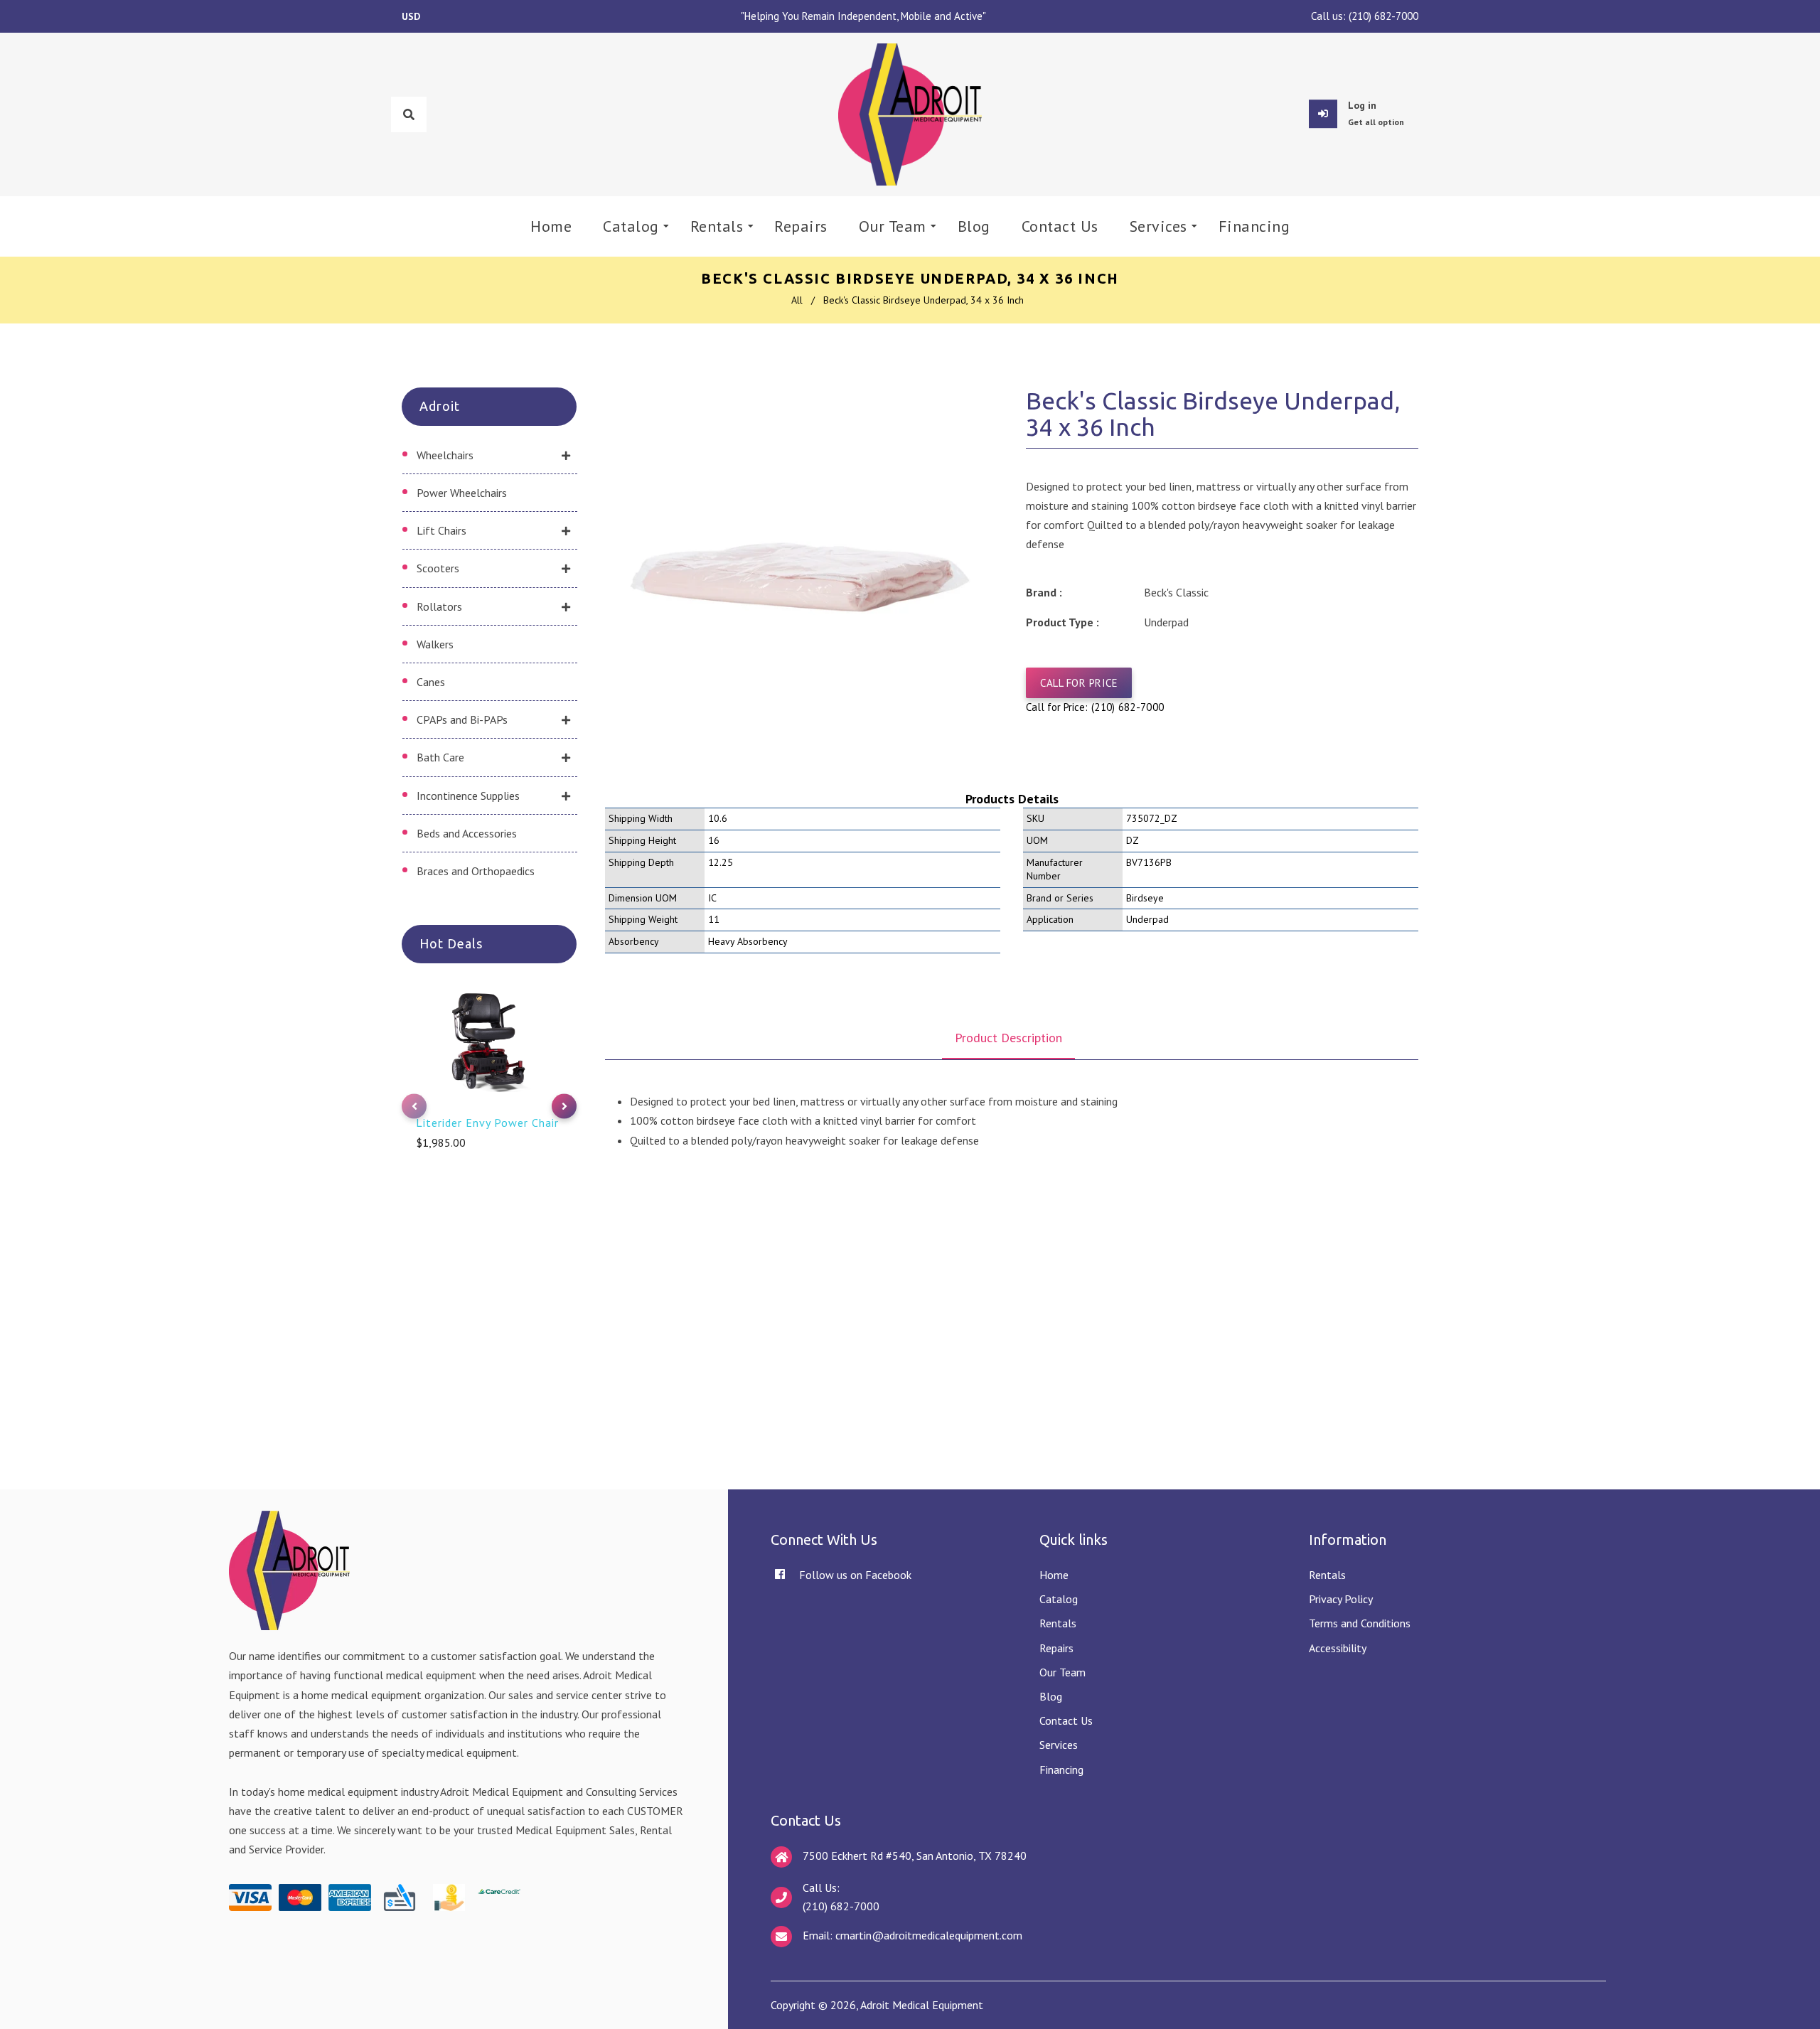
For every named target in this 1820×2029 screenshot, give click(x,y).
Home (1054, 1575)
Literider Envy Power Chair (487, 1123)
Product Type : (1062, 622)
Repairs (1056, 1648)
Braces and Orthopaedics (476, 871)
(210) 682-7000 (1383, 16)
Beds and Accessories (467, 833)
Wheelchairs (445, 455)
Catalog (1059, 1599)
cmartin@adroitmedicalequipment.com (929, 1935)
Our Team (1062, 1672)
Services (1059, 1745)
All (797, 300)
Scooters (438, 568)
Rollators (439, 606)
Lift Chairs (441, 530)
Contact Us (1066, 1720)
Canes (431, 682)
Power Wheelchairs (462, 493)
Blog (1051, 1696)
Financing (1061, 1770)
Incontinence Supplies (468, 796)
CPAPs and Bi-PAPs (462, 719)
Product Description (1008, 1038)
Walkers (435, 644)
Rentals (1058, 1623)
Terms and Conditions (1360, 1623)
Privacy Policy (1341, 1599)
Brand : (1044, 592)
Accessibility (1338, 1648)
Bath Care (440, 757)
